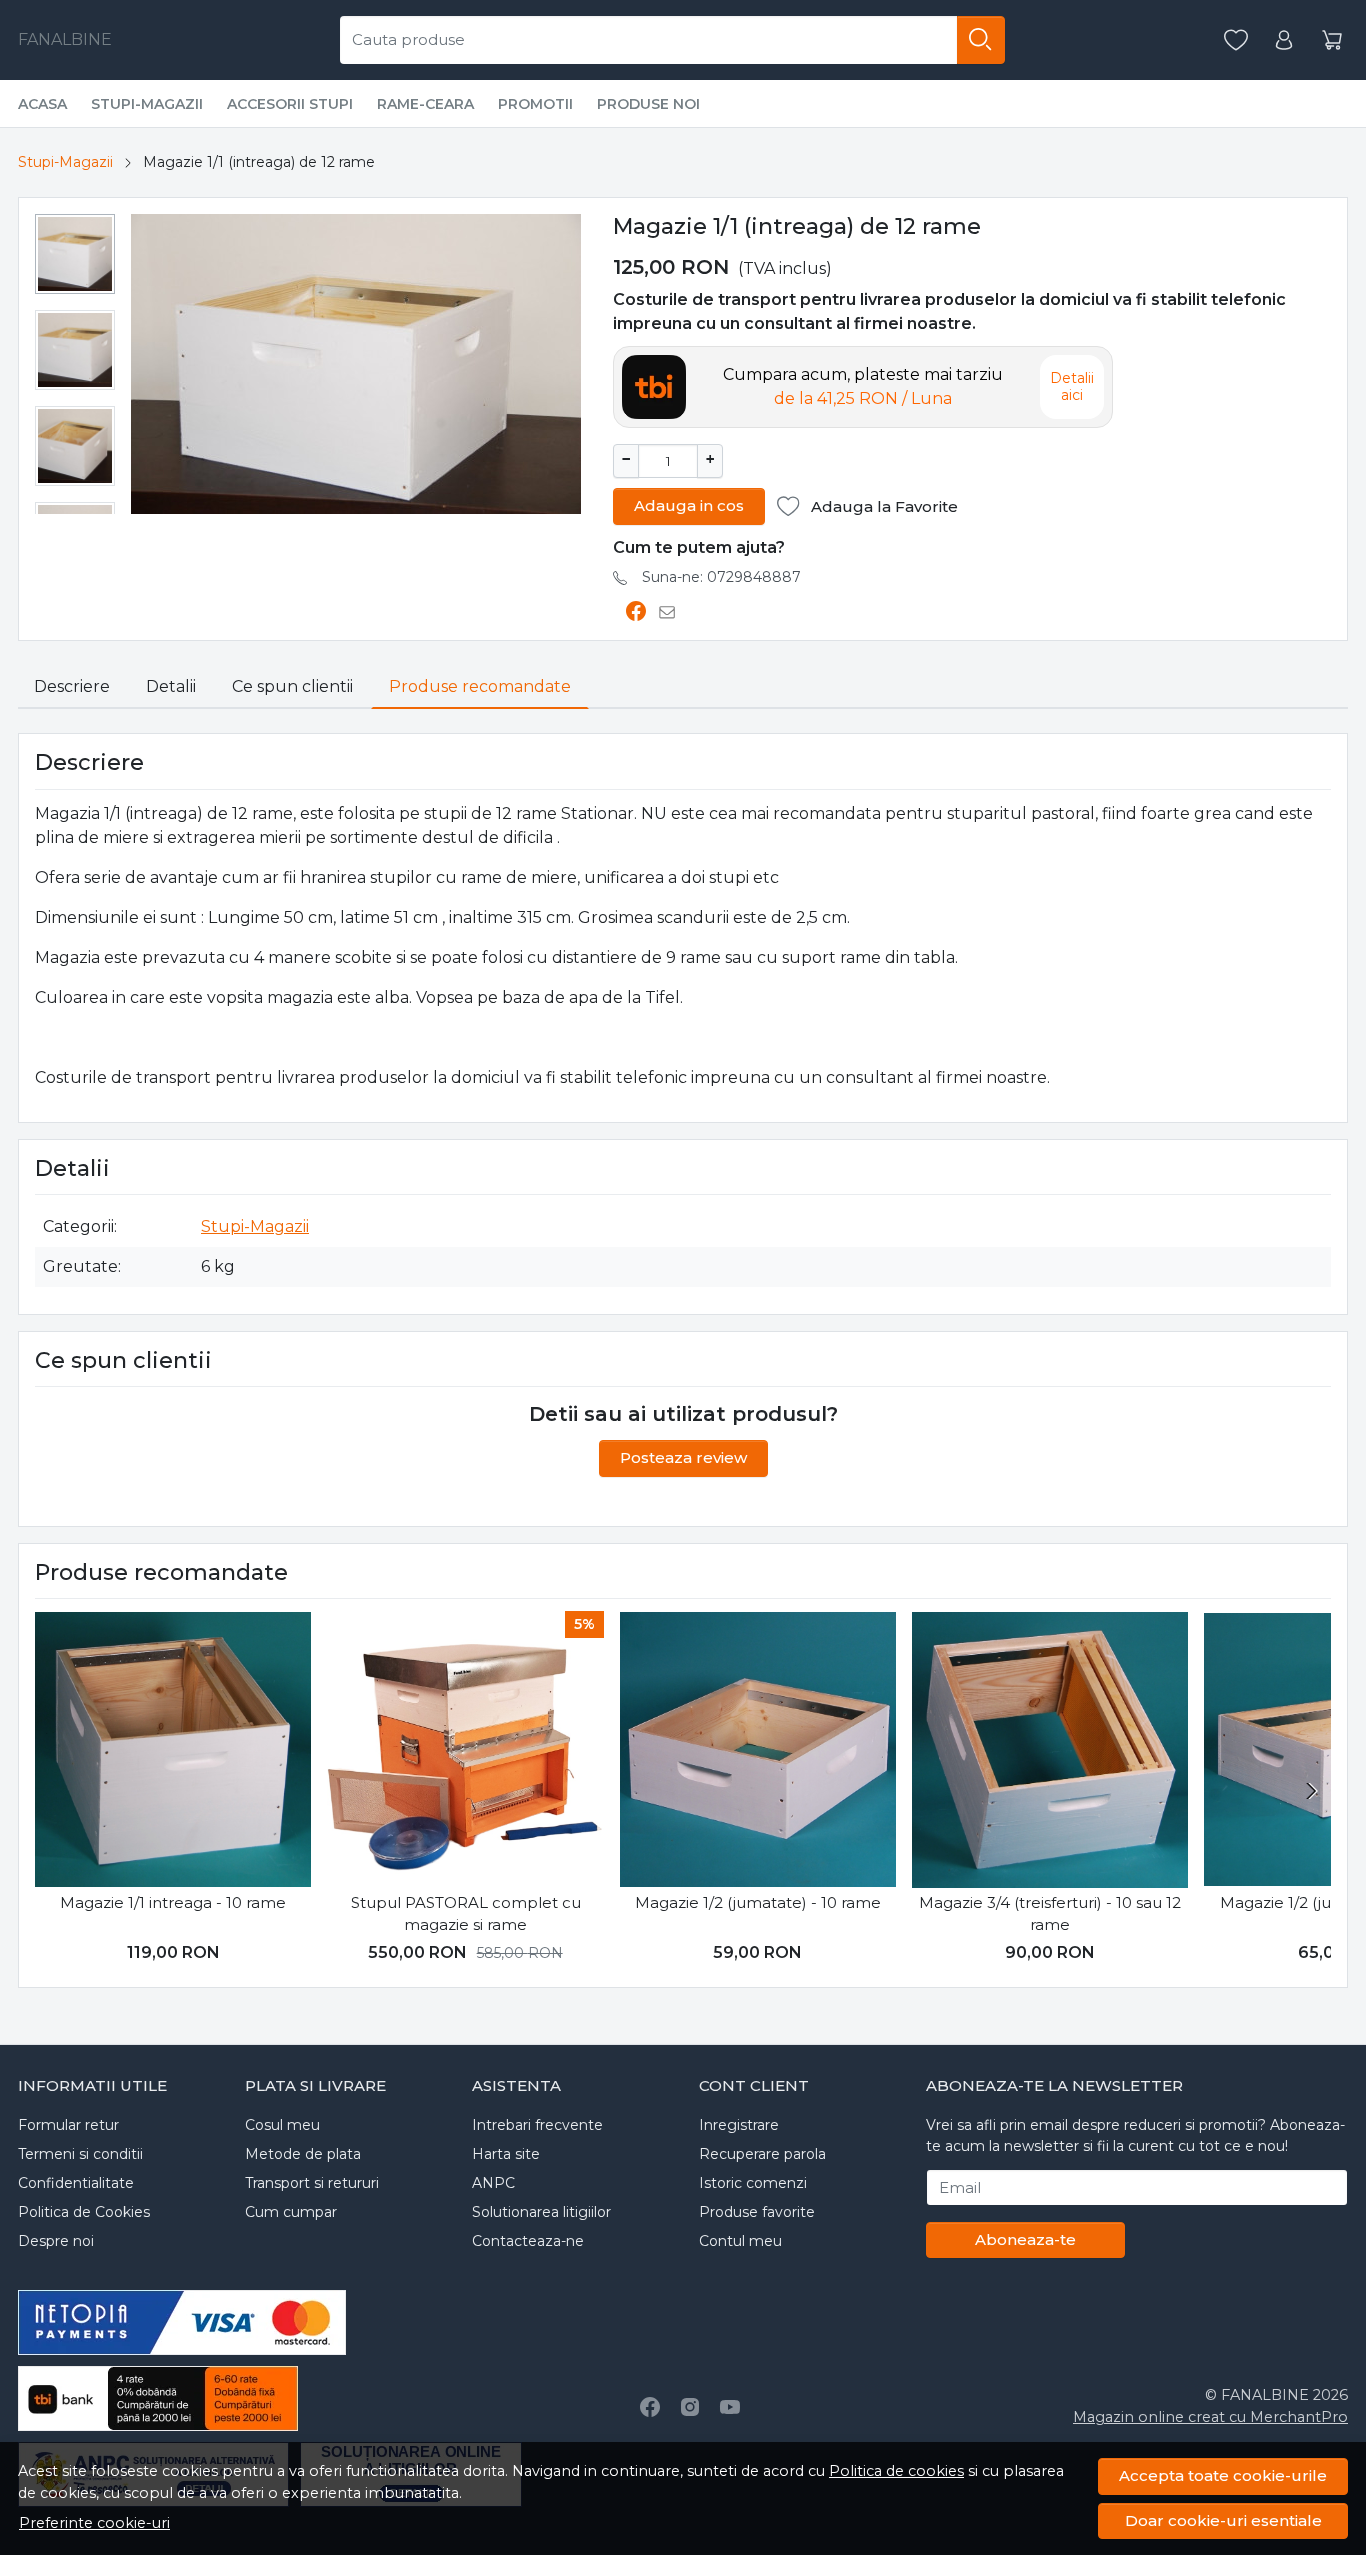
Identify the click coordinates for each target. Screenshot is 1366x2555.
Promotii (535, 104)
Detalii (171, 686)
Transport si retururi (312, 2183)
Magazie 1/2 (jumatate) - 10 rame (758, 1902)
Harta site (506, 2154)
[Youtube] (730, 2407)
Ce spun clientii (292, 686)
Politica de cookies (896, 2471)
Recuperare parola (762, 2154)
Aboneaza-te (1025, 2239)
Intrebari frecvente (537, 2125)
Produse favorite (757, 2212)
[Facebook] (650, 2407)
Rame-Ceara (425, 104)
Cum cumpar (291, 2212)
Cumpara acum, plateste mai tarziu (863, 386)
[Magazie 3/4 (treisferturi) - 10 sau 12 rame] (1050, 1749)
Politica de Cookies (84, 2212)
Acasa (42, 104)
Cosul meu (282, 2125)
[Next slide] (1311, 1791)
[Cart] (1332, 40)
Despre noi (56, 2241)
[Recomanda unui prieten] (672, 612)
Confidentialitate (76, 2183)
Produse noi (648, 104)
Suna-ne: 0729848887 (721, 577)
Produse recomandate (480, 686)
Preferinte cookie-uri (94, 2523)
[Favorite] (1236, 40)
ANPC (493, 2183)
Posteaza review (683, 1457)
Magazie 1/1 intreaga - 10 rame (173, 1902)
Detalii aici (1072, 387)
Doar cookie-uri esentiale (1223, 2520)
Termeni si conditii (80, 2154)
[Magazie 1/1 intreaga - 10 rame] (173, 1749)
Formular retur (68, 2125)
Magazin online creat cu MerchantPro (1210, 2417)
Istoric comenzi (753, 2183)
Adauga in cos (689, 505)
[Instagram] (690, 2407)
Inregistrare (739, 2125)
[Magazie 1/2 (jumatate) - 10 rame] (758, 1749)
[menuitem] (75, 254)
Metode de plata (303, 2154)
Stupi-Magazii (147, 104)
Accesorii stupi (290, 104)
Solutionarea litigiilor (541, 2212)
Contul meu (740, 2241)
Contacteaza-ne (528, 2241)
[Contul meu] (1284, 40)
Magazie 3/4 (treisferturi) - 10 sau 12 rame (1050, 1914)
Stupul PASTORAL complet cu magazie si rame (466, 1914)
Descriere (72, 686)
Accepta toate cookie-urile (1223, 2475)
